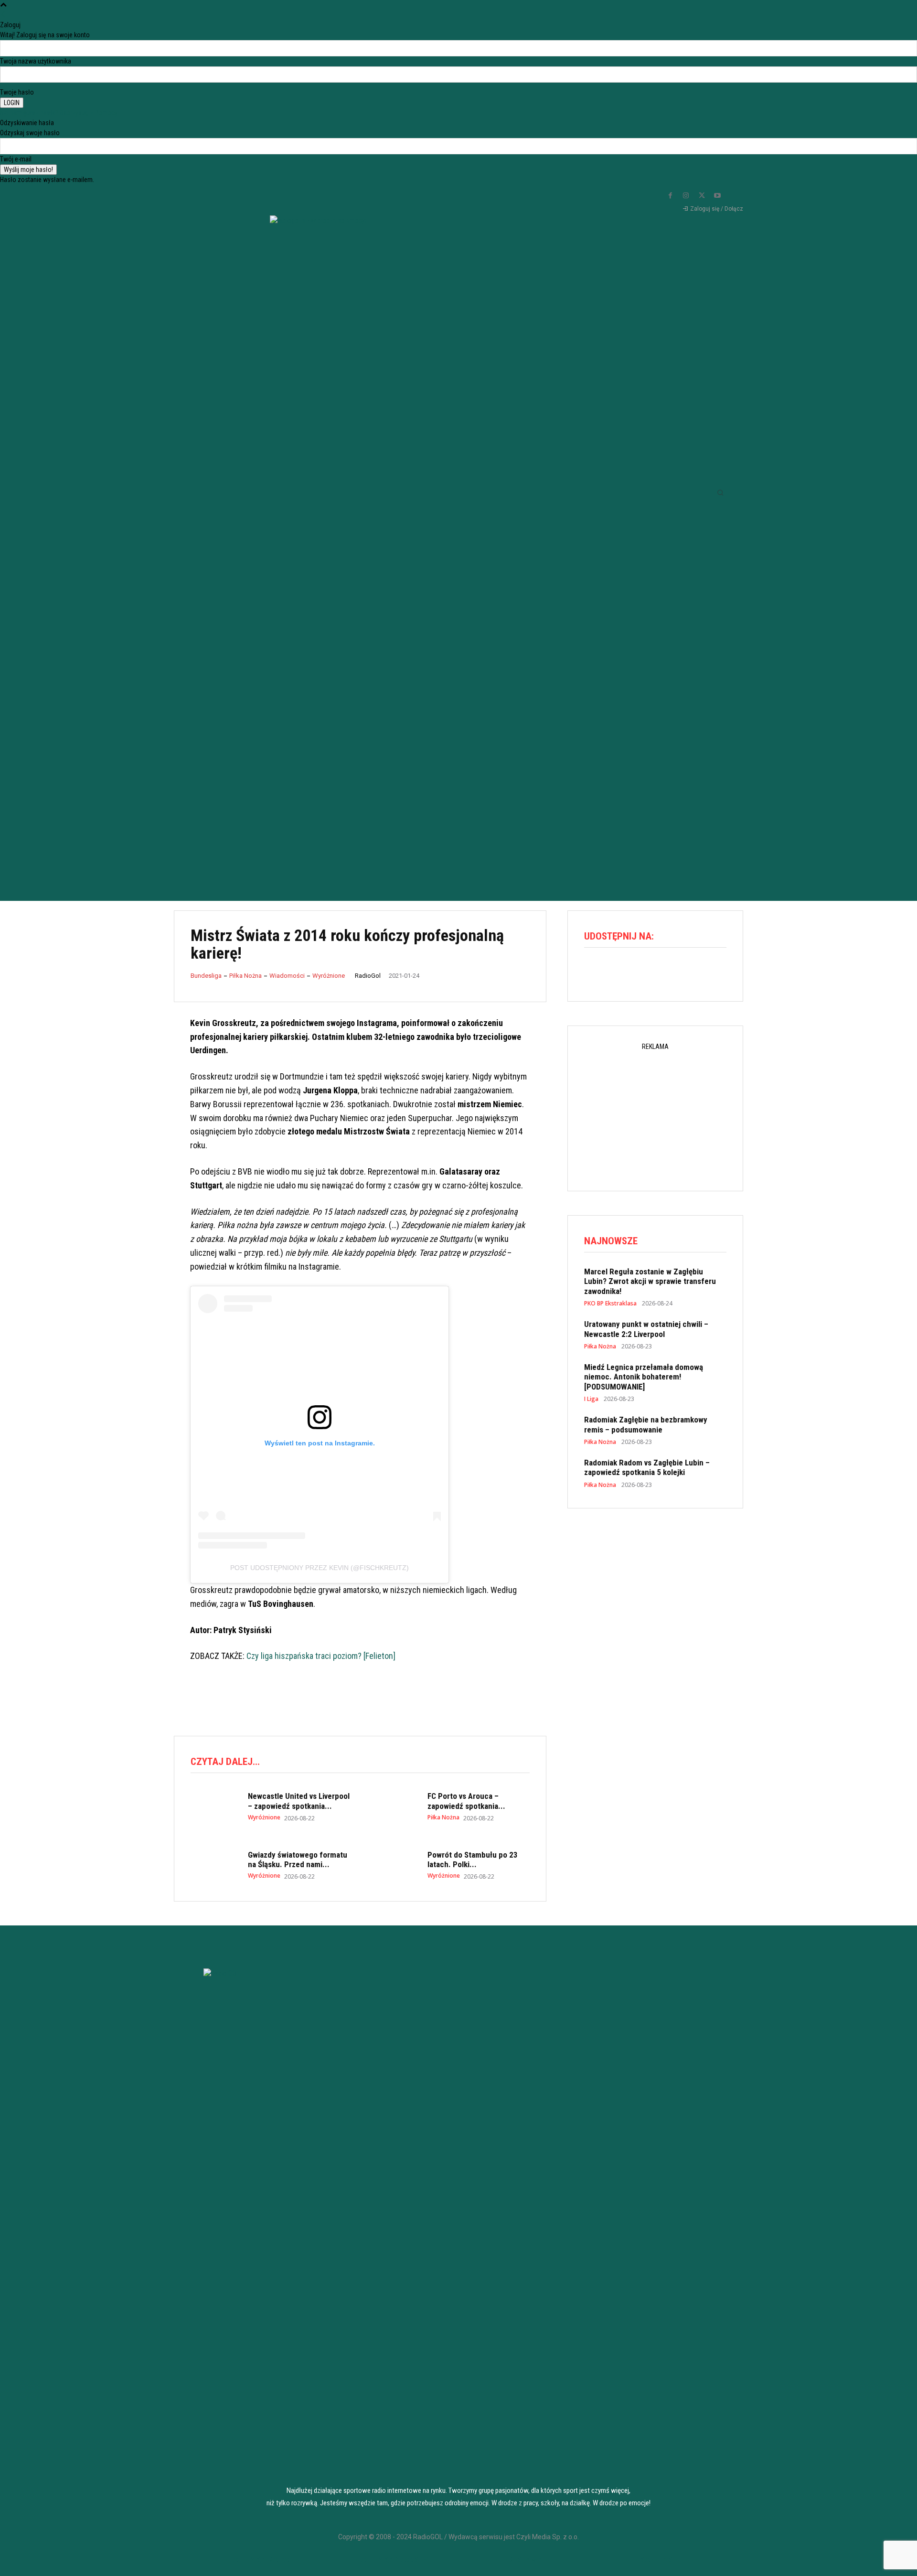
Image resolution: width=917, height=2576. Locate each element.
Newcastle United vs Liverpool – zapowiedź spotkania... (299, 1801)
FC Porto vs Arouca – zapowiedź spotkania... (466, 1801)
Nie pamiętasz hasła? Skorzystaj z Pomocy (59, 113)
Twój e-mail (16, 159)
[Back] (3, 15)
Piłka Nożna (245, 976)
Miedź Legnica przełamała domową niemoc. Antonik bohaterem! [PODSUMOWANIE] (644, 1377)
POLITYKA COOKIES (392, 2560)
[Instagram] (686, 196)
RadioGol (368, 976)
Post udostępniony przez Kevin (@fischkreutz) (320, 1568)
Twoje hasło (17, 92)
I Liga (591, 1399)
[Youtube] (717, 196)
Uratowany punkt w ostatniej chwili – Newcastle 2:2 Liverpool (646, 1329)
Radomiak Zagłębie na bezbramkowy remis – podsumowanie (646, 1424)
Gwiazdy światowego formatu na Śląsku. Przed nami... (298, 1860)
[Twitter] (702, 196)
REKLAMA (525, 2560)
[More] (677, 972)
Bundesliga (206, 976)
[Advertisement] (458, 803)
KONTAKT (658, 2560)
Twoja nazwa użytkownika (36, 61)
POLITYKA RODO (259, 2560)
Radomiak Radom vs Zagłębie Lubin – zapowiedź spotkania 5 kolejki (647, 1467)
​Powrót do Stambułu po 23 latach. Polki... (473, 1860)
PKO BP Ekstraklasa (610, 1304)
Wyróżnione (329, 976)
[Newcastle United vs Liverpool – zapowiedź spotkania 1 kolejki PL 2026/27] (214, 1806)
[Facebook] (670, 196)
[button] (720, 492)
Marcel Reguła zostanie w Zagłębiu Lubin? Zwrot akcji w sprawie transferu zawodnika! (650, 1281)
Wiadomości (287, 976)
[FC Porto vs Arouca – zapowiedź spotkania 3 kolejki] (394, 1806)
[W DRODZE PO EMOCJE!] (318, 473)
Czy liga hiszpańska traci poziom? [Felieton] (321, 1656)
